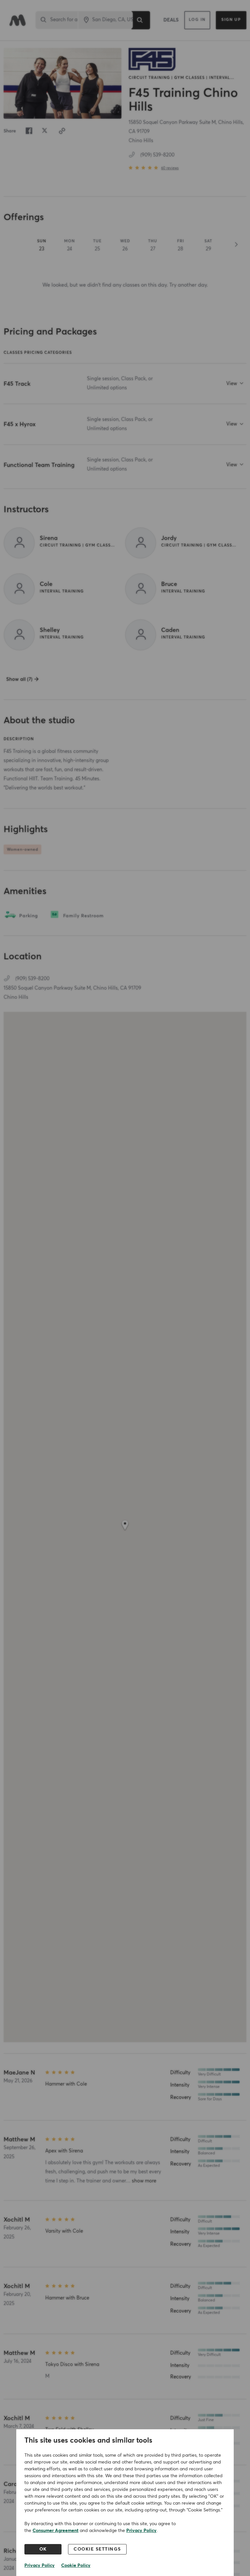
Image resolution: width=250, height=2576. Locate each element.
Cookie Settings (97, 2549)
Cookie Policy (76, 2566)
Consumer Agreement (56, 2531)
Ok (43, 2549)
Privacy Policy (141, 2531)
